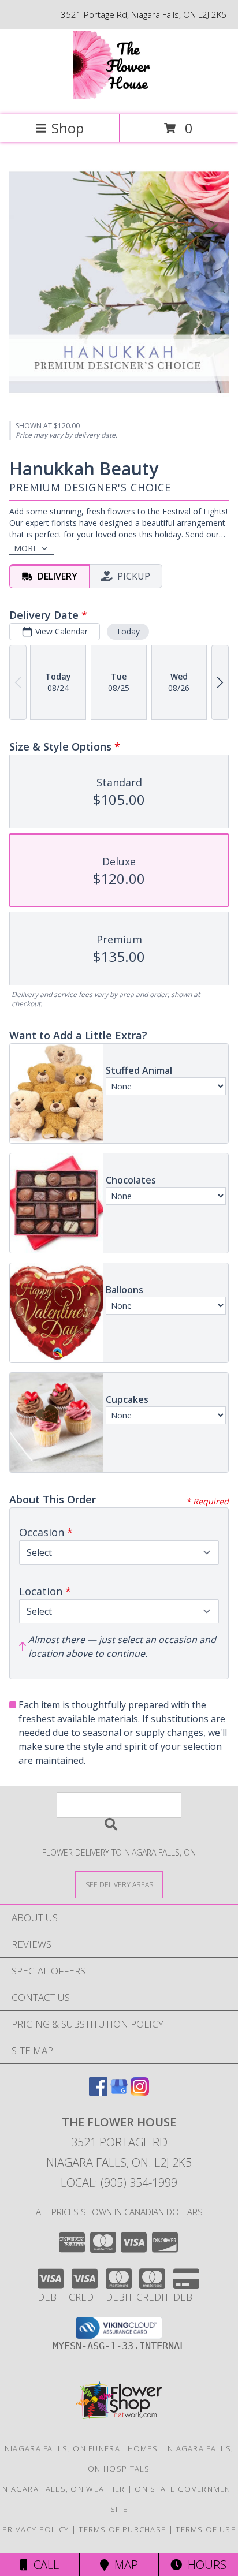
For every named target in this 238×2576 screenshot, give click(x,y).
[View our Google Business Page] (119, 2092)
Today (128, 631)
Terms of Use (206, 2529)
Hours (204, 2565)
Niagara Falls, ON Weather (64, 2489)
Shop (68, 128)
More (26, 548)
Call (43, 2565)
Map (123, 2565)
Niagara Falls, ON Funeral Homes (81, 2448)
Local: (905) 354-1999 (119, 2183)
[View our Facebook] (98, 2092)
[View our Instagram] (140, 2092)
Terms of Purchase (122, 2529)
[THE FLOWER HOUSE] (119, 98)
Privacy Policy (36, 2529)
